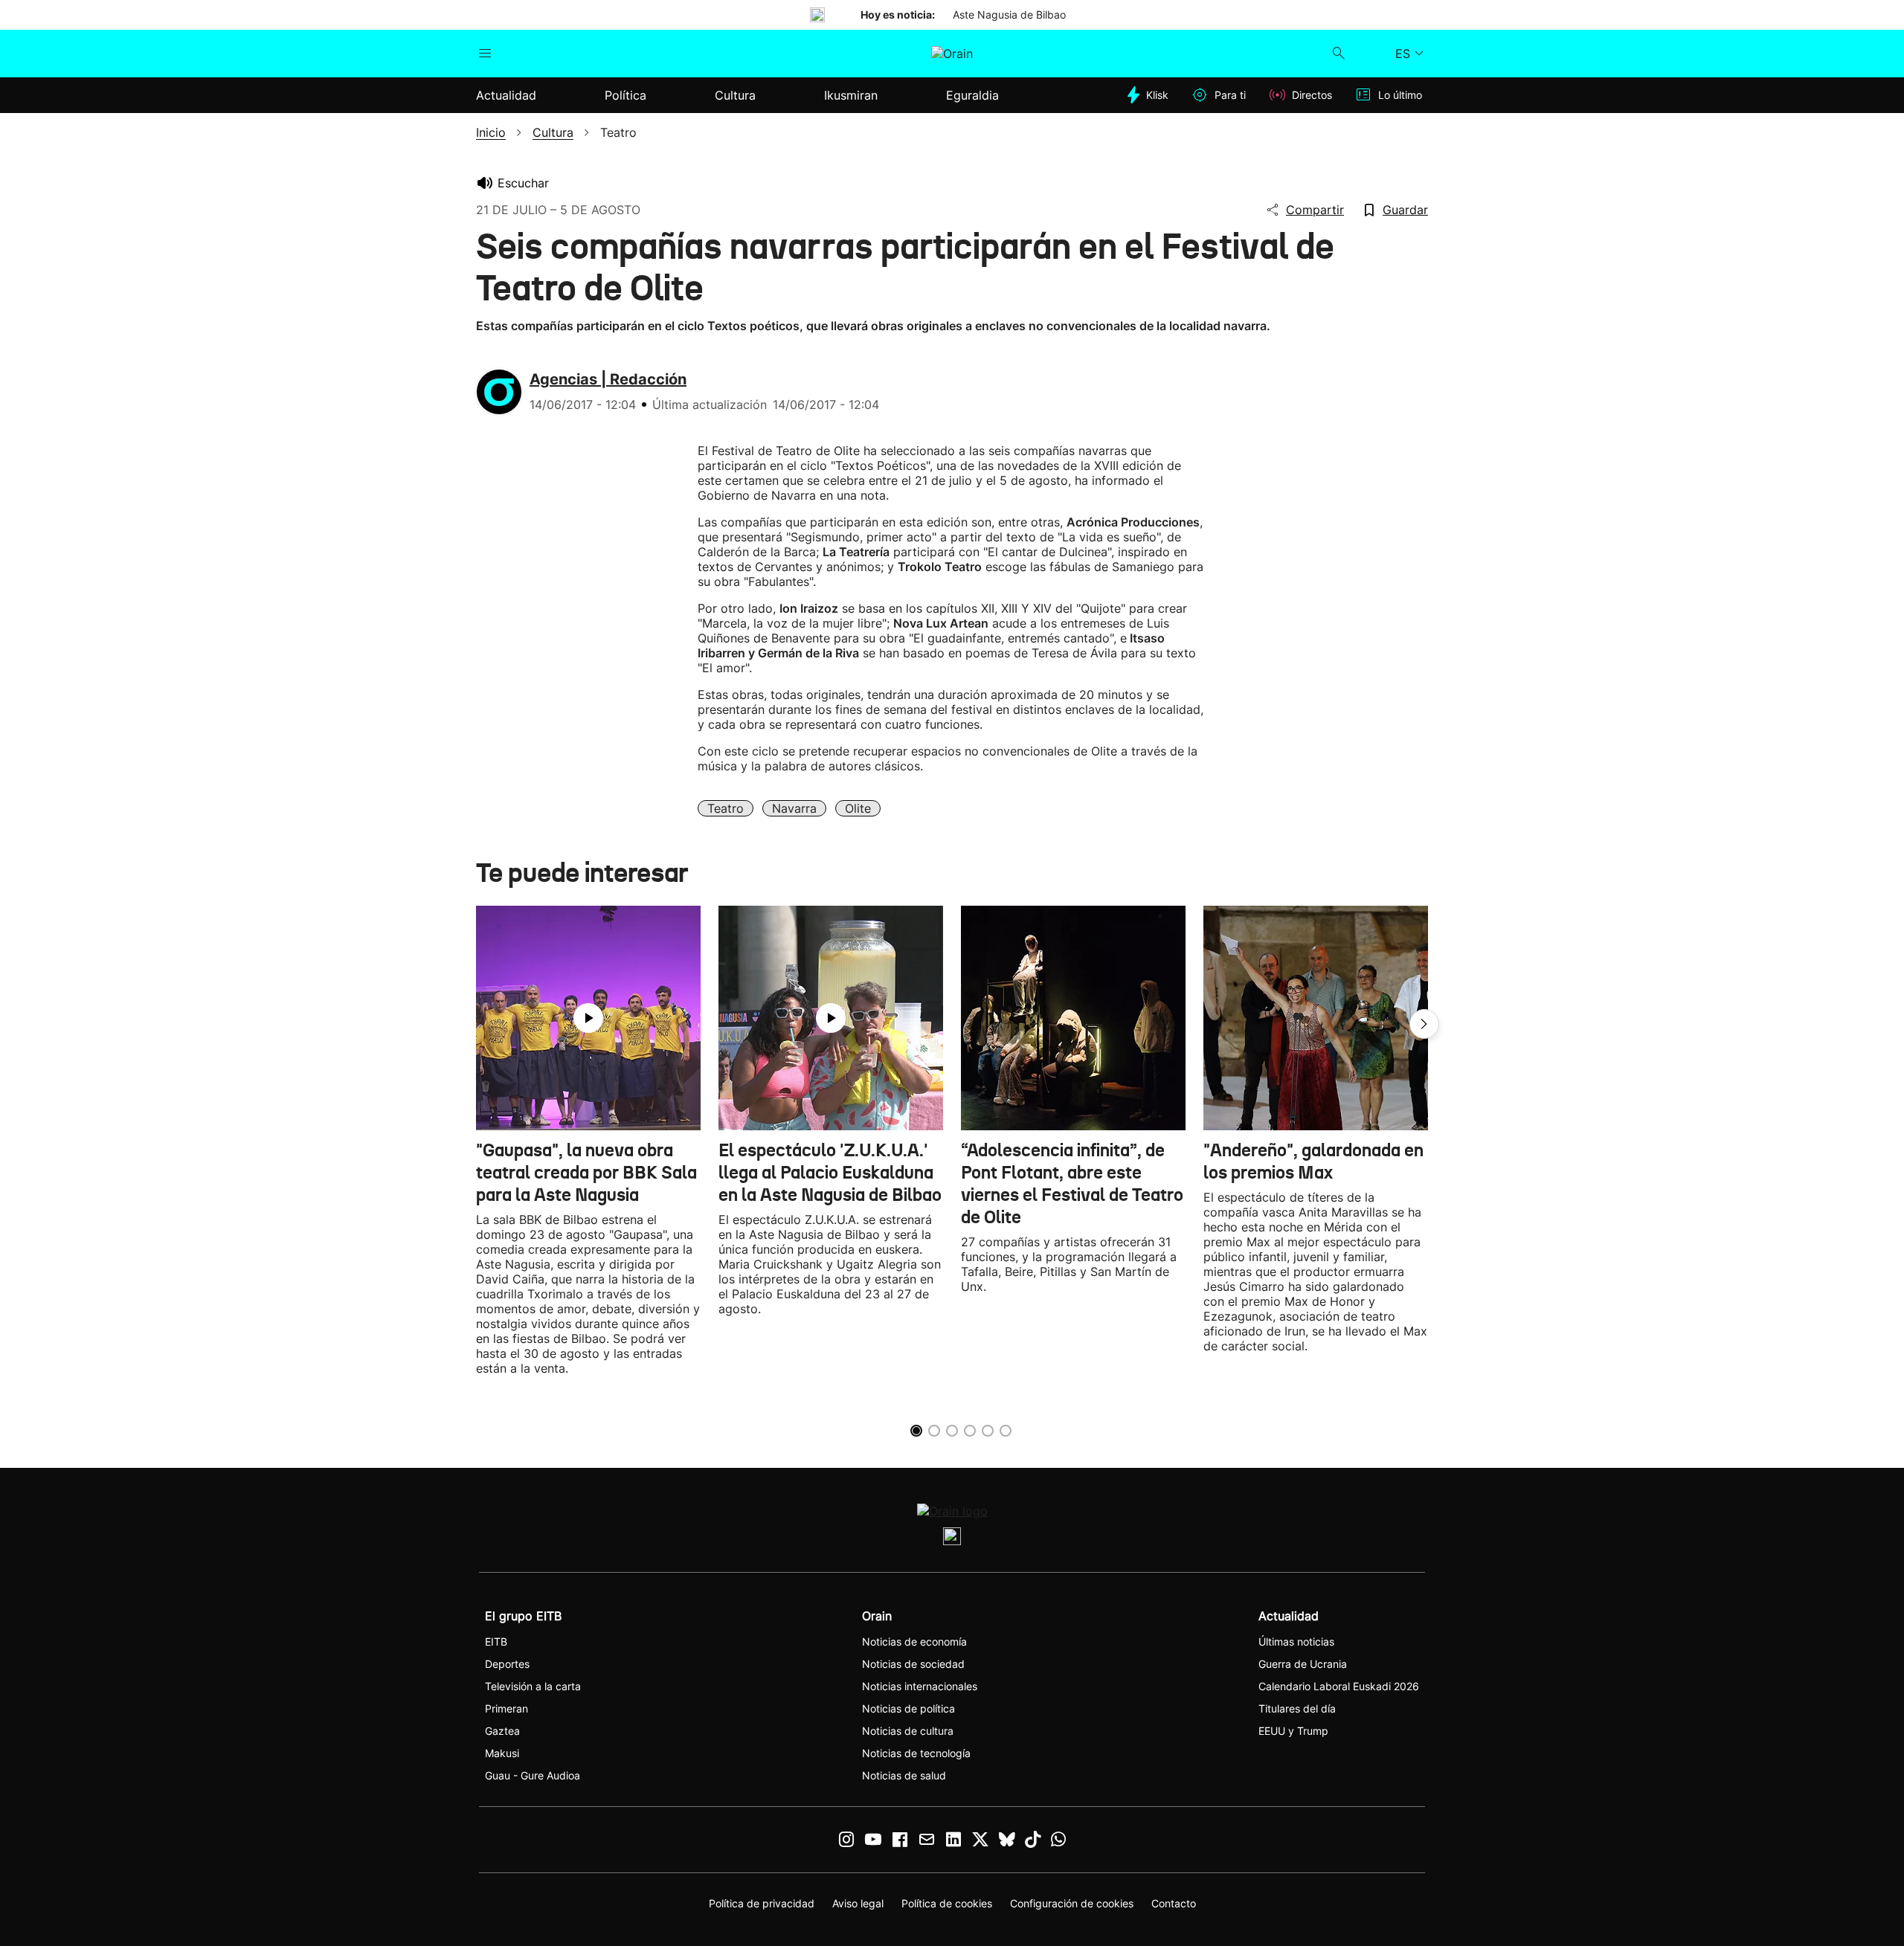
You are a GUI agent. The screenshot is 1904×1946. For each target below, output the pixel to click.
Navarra (794, 808)
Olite (858, 808)
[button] (1424, 1024)
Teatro (726, 808)
